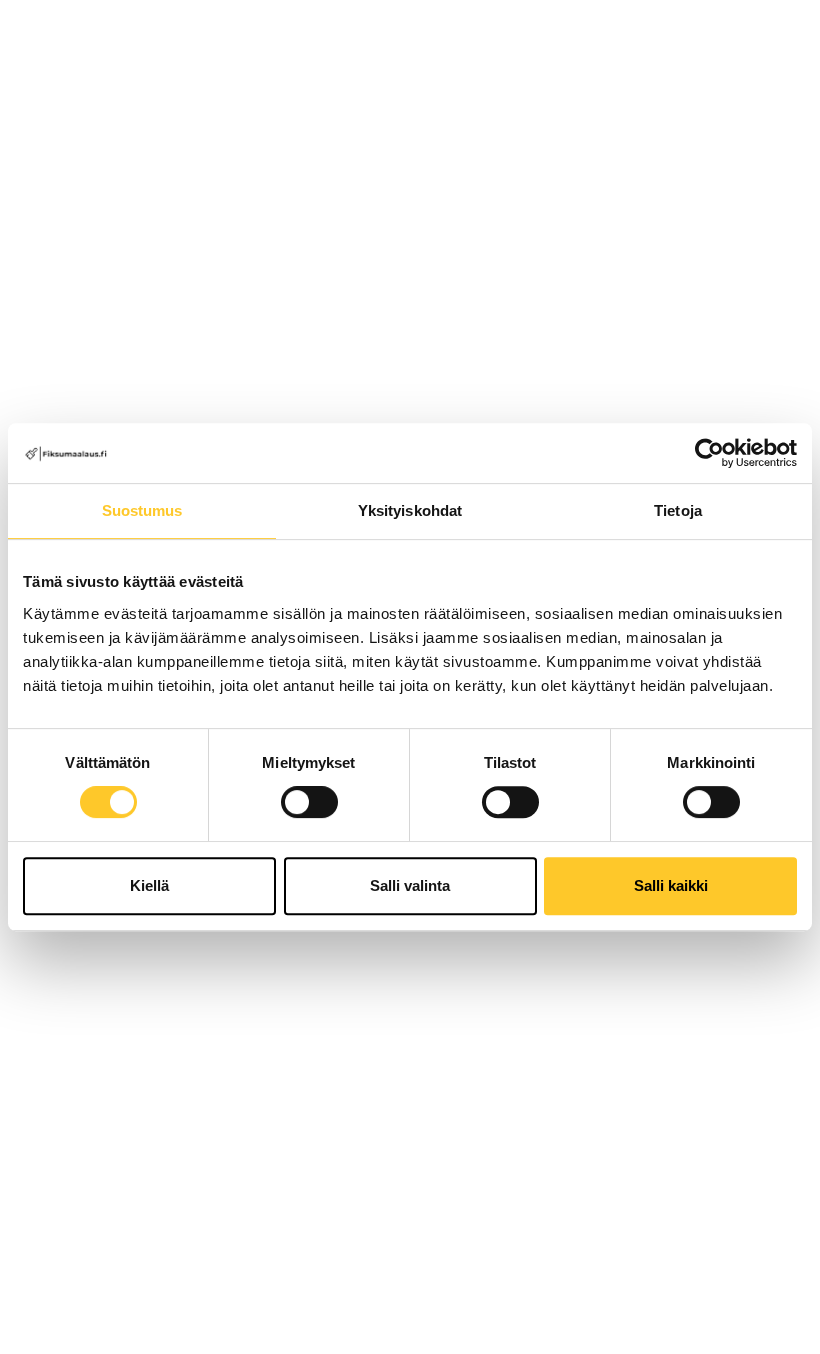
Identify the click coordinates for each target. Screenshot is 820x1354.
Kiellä (149, 885)
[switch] (309, 802)
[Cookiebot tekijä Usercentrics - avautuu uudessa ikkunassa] (709, 453)
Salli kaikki (671, 885)
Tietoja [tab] (678, 510)
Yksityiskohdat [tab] (410, 510)
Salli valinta (410, 885)
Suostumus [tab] (142, 510)
